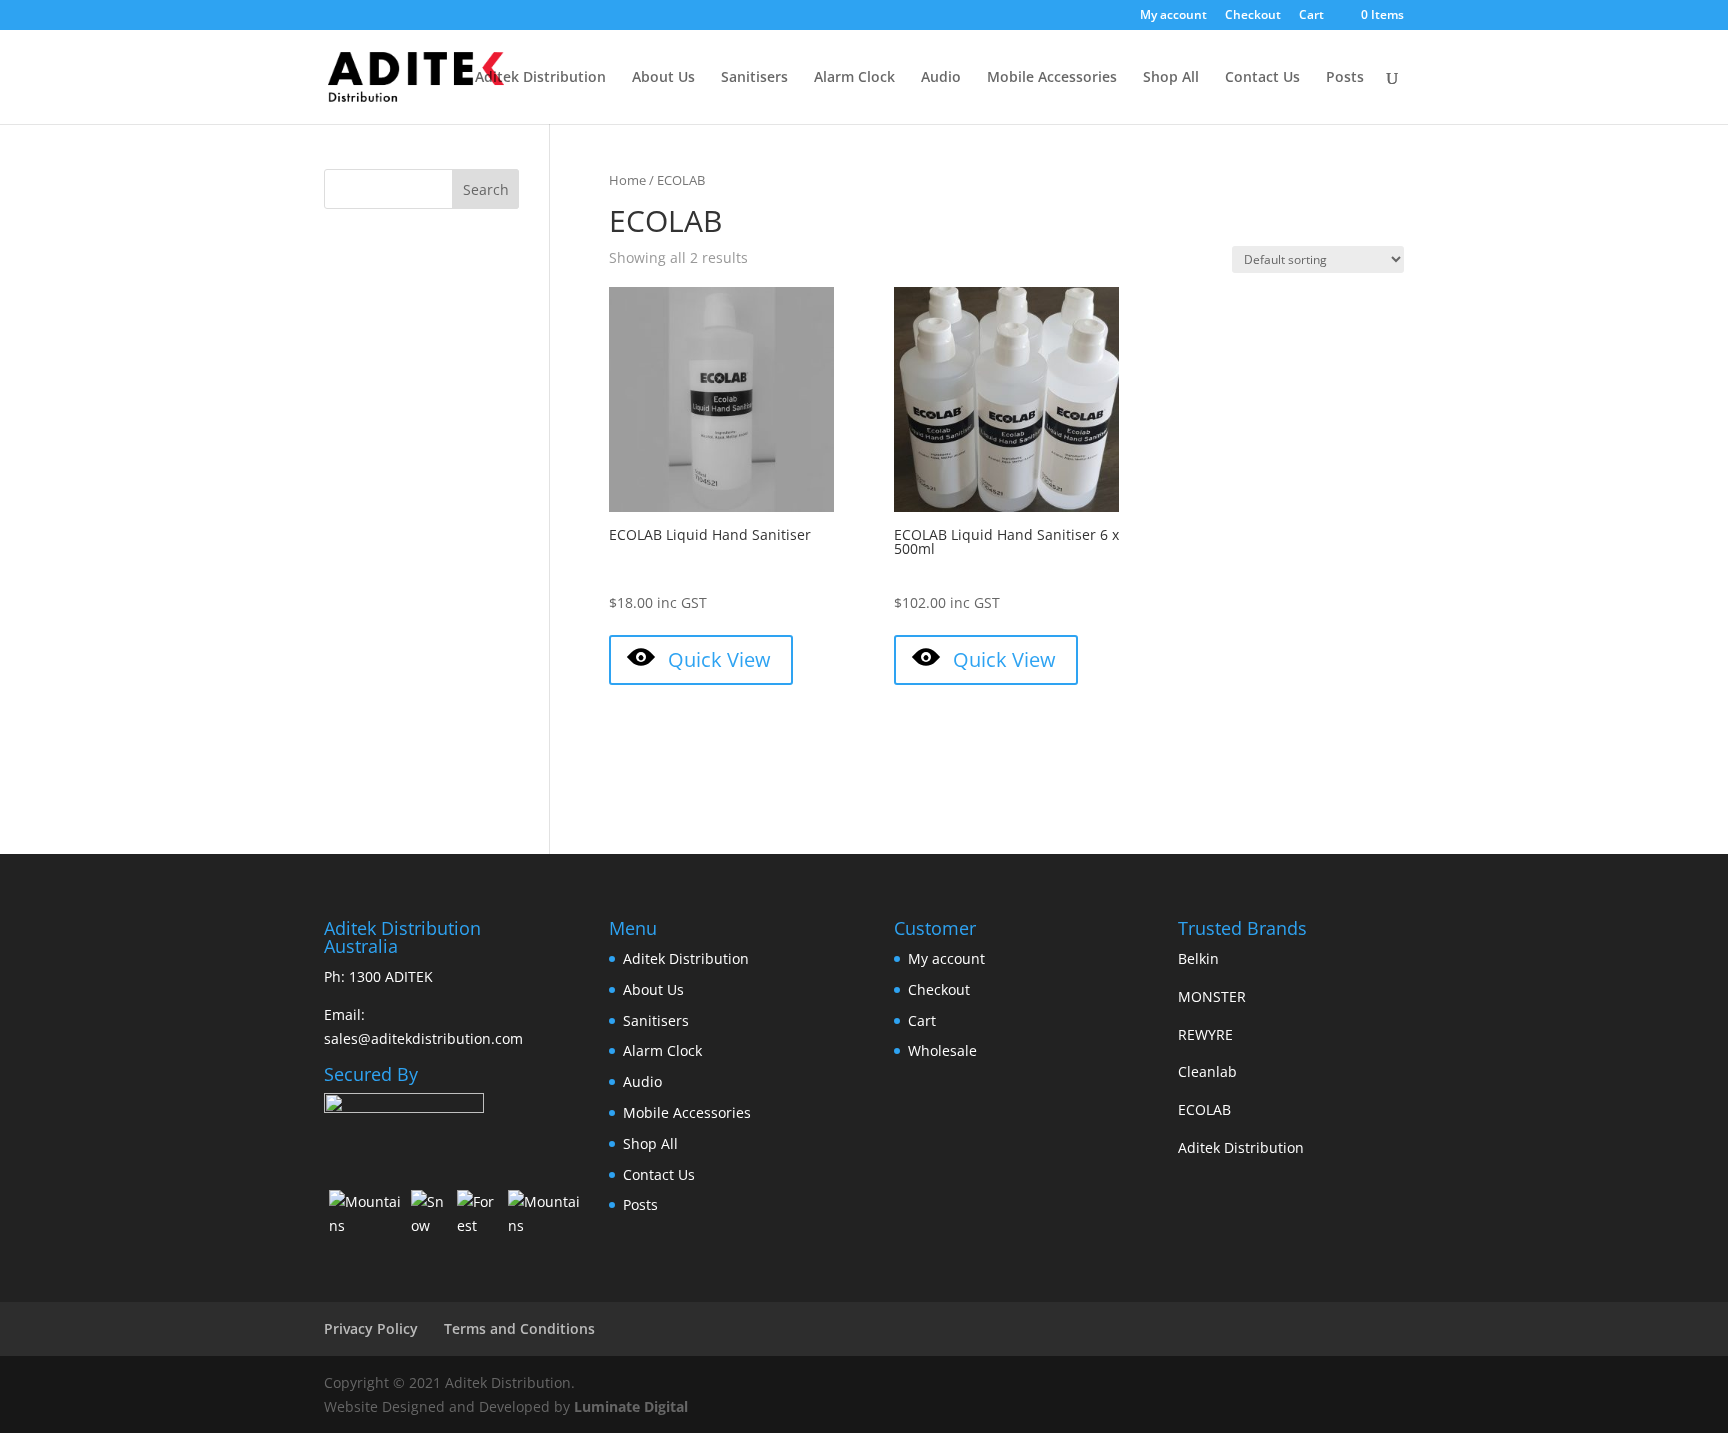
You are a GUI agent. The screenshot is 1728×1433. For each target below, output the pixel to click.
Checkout (1253, 16)
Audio (941, 78)
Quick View (719, 659)
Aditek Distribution (540, 78)
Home (627, 180)
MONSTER (1212, 996)
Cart (1311, 16)
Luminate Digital (631, 1406)
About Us (663, 78)
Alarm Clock (854, 78)
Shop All (1171, 78)
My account (1173, 16)
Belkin (1198, 958)
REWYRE (1205, 1034)
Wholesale (942, 1050)
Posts (1345, 78)
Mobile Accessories (1052, 78)
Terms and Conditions (519, 1328)
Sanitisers (754, 78)
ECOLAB (1204, 1109)
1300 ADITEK (391, 976)
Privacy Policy (371, 1328)
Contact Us (1262, 78)
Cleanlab (1207, 1071)
